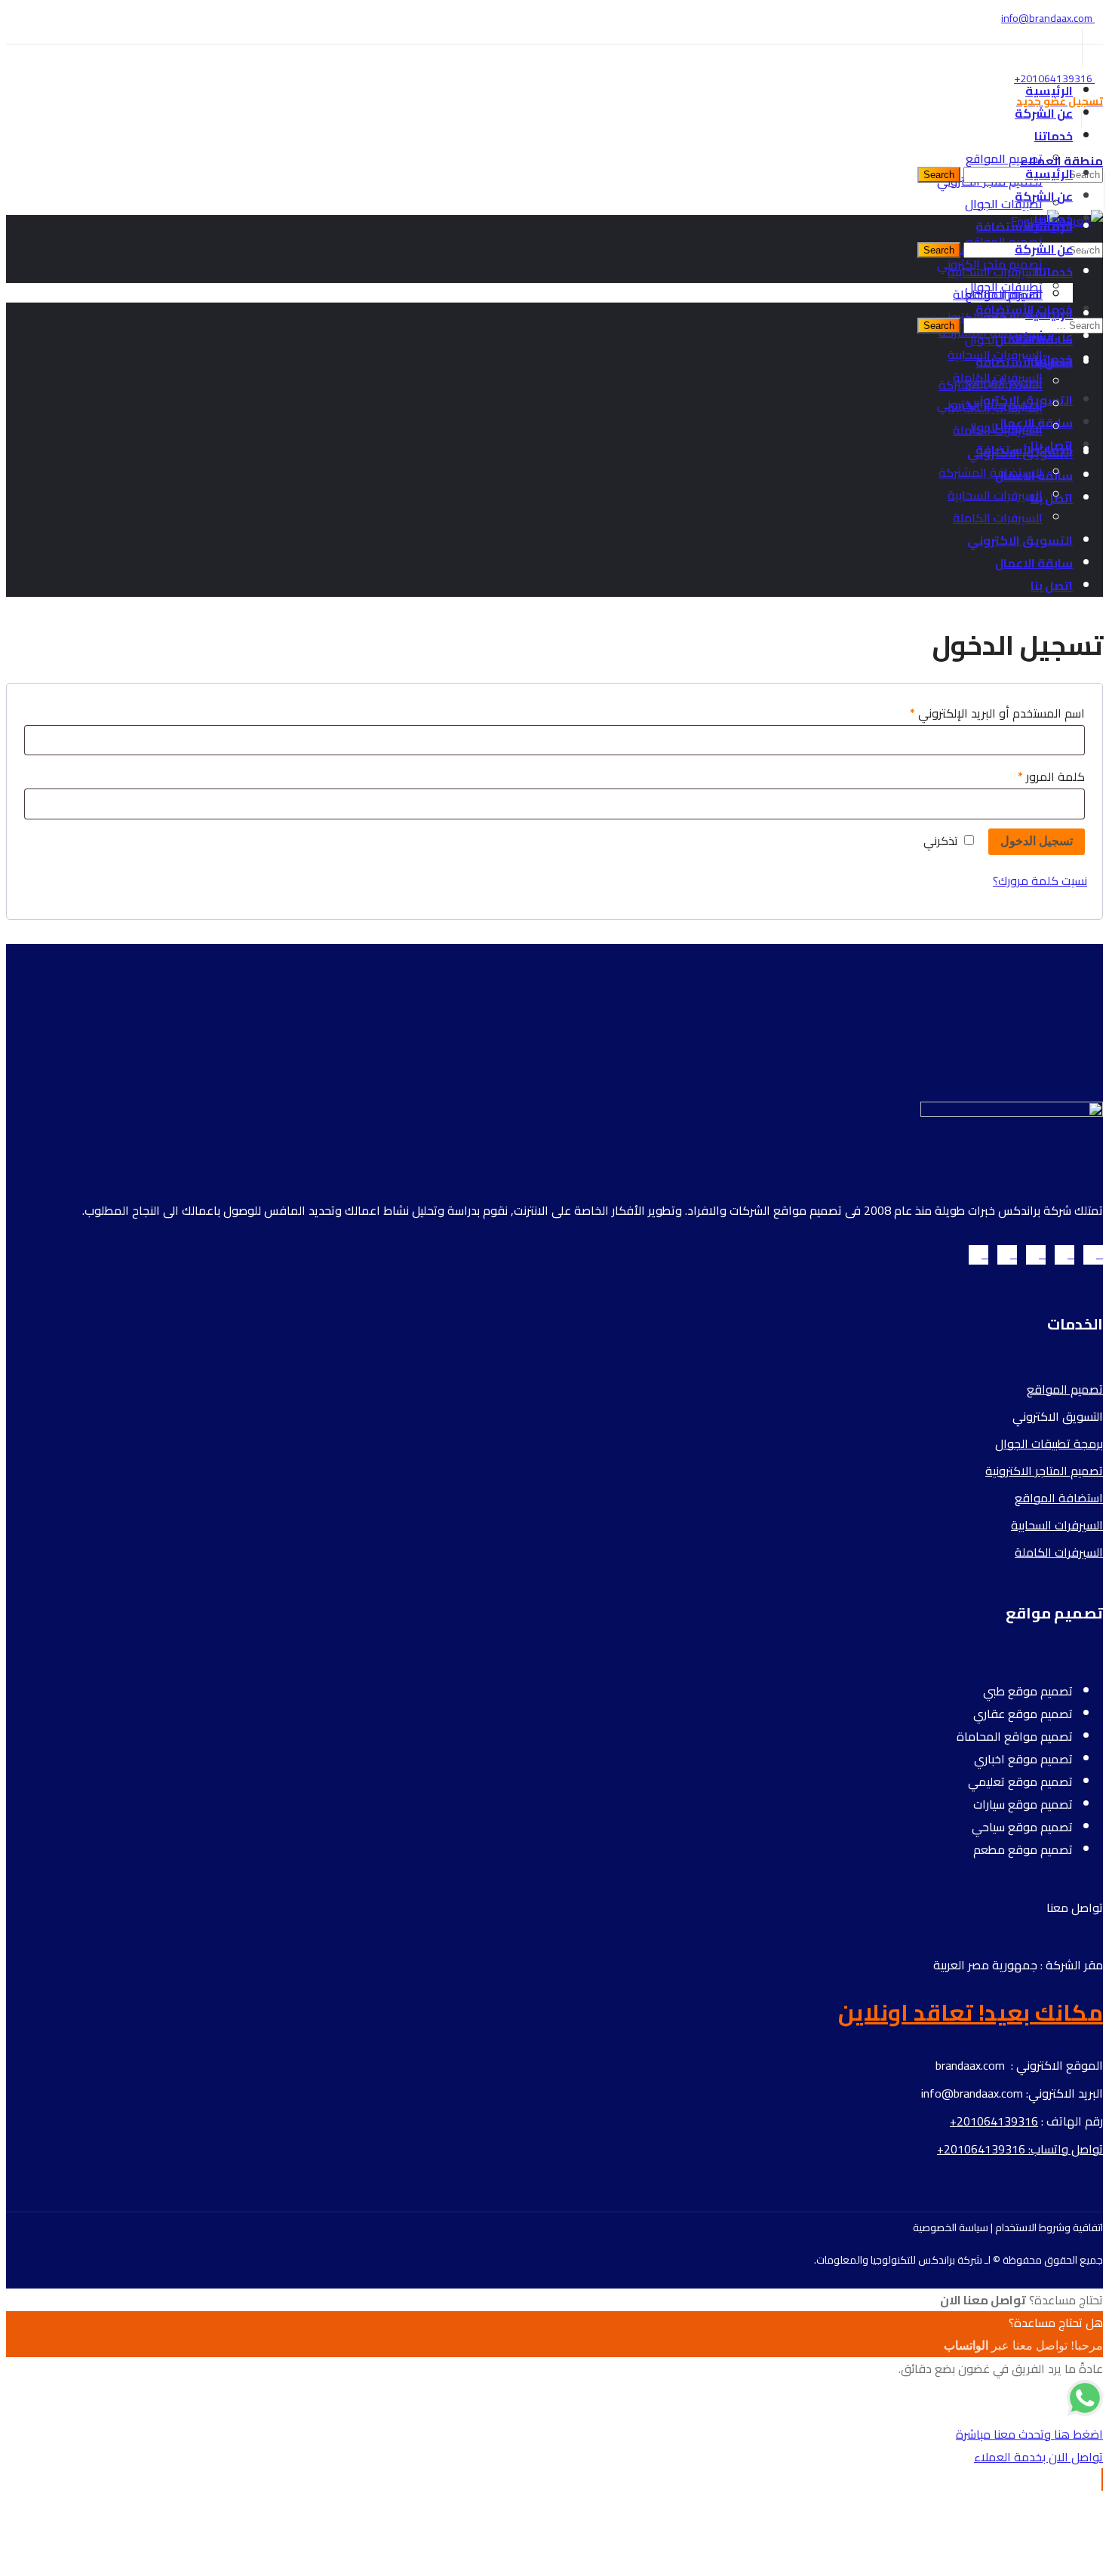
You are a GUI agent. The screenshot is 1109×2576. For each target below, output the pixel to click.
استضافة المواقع (1059, 1498)
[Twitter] (1093, 1255)
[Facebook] (1064, 1255)
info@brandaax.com (1048, 18)
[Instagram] (1036, 1255)
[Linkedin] (1007, 1255)
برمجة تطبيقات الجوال (1049, 1443)
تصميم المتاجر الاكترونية (1044, 1471)
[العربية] (1081, 221)
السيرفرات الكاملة (1059, 1552)
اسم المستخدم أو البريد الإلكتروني (979, 713)
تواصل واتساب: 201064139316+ (1020, 2149)
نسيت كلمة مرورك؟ (1040, 881)
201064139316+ (1053, 78)
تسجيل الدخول (1037, 841)
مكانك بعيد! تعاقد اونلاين (971, 2012)
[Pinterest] (978, 1255)
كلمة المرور (1033, 776)
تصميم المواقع (1065, 1389)
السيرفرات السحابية (1057, 1525)
